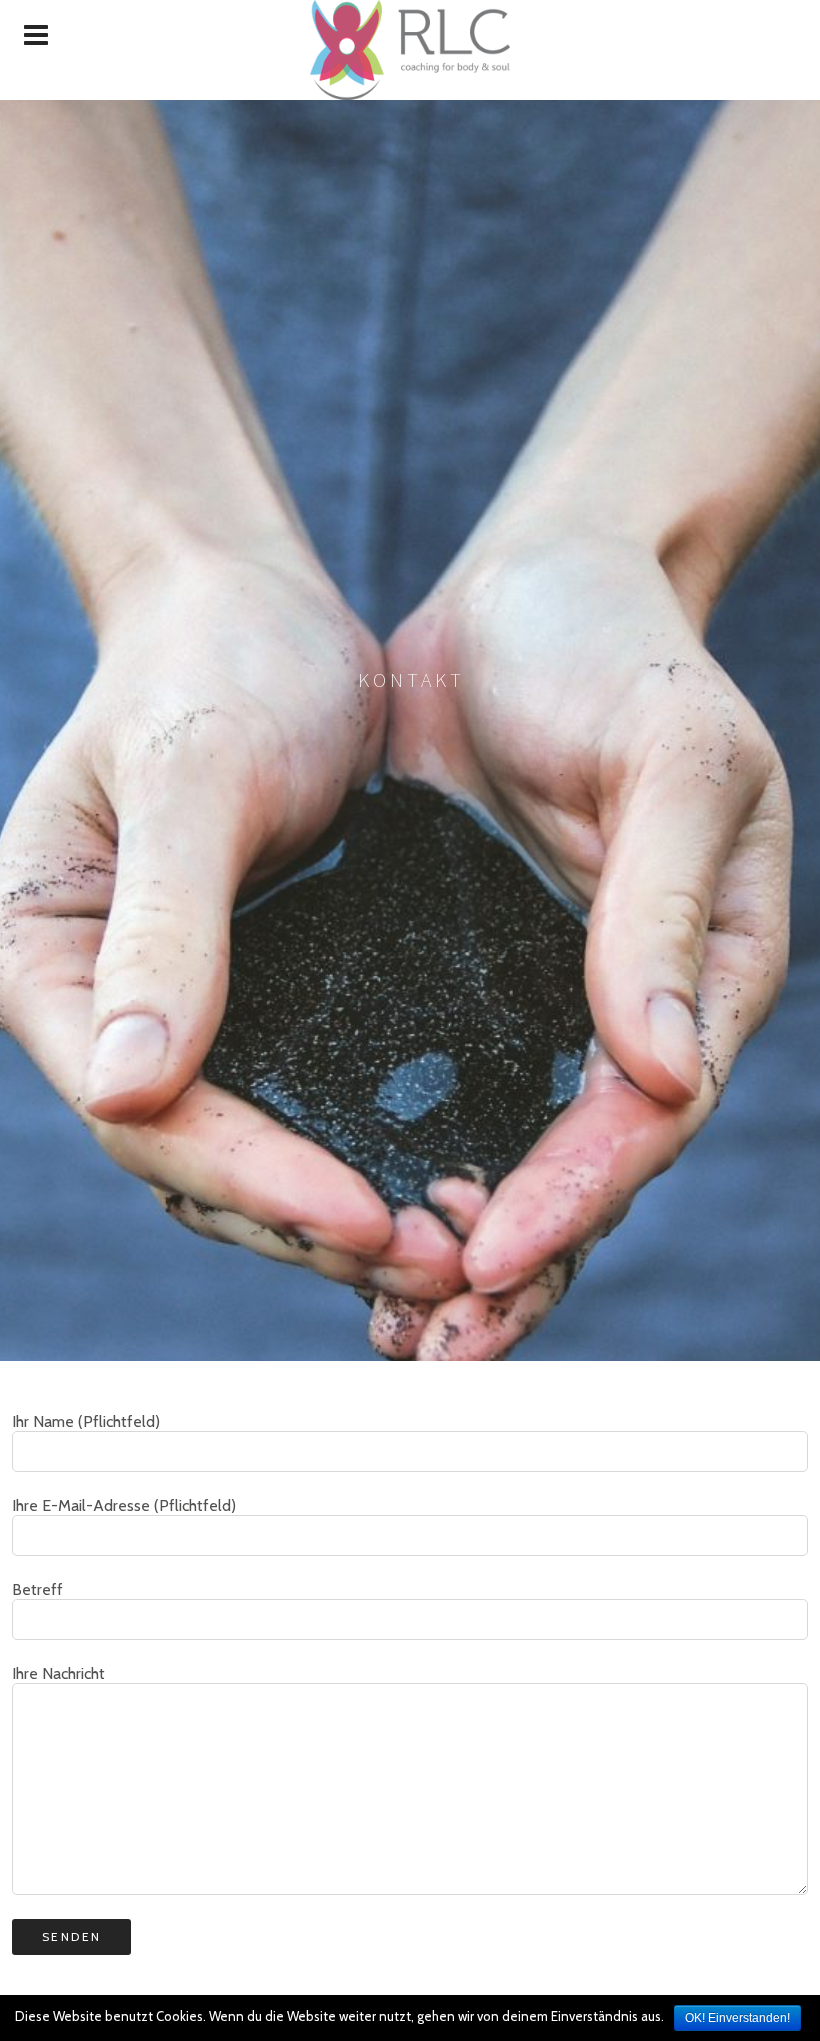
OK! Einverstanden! (737, 2018)
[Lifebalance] (410, 50)
